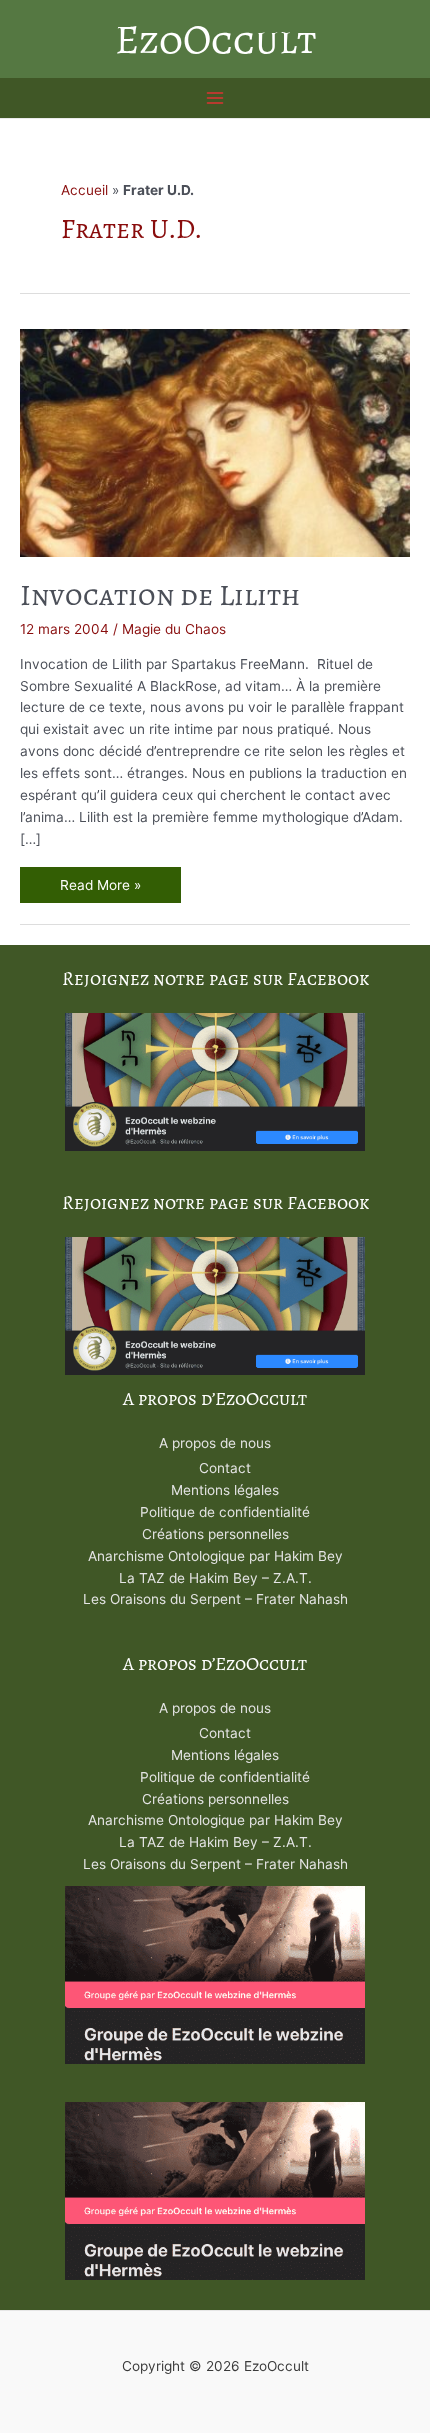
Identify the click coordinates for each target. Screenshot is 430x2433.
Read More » (100, 887)
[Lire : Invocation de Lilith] (215, 441)
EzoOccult (215, 39)
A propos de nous (215, 1443)
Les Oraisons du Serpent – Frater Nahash (215, 1599)
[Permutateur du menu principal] (215, 98)
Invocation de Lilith (160, 595)
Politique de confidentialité (225, 1512)
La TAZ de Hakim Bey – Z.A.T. (215, 1578)
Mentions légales (225, 1490)
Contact (225, 1468)
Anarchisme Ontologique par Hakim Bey (215, 1556)
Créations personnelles (215, 1534)
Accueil (84, 190)
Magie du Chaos (174, 629)
